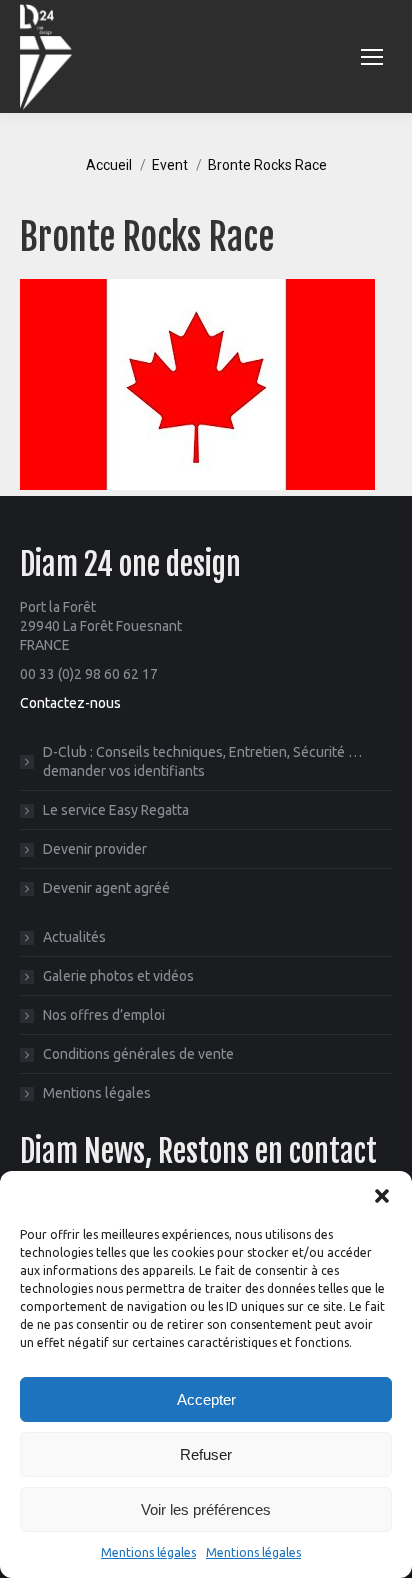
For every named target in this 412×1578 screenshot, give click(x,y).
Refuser (206, 1454)
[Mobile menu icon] (372, 57)
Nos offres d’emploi (104, 1015)
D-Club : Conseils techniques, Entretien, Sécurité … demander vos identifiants (202, 761)
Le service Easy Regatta (116, 810)
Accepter (206, 1399)
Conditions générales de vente (138, 1054)
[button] (382, 1196)
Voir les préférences (206, 1509)
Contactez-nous (70, 703)
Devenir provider (95, 849)
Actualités (74, 937)
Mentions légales (148, 1552)
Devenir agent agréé (106, 888)
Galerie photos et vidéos (118, 976)
